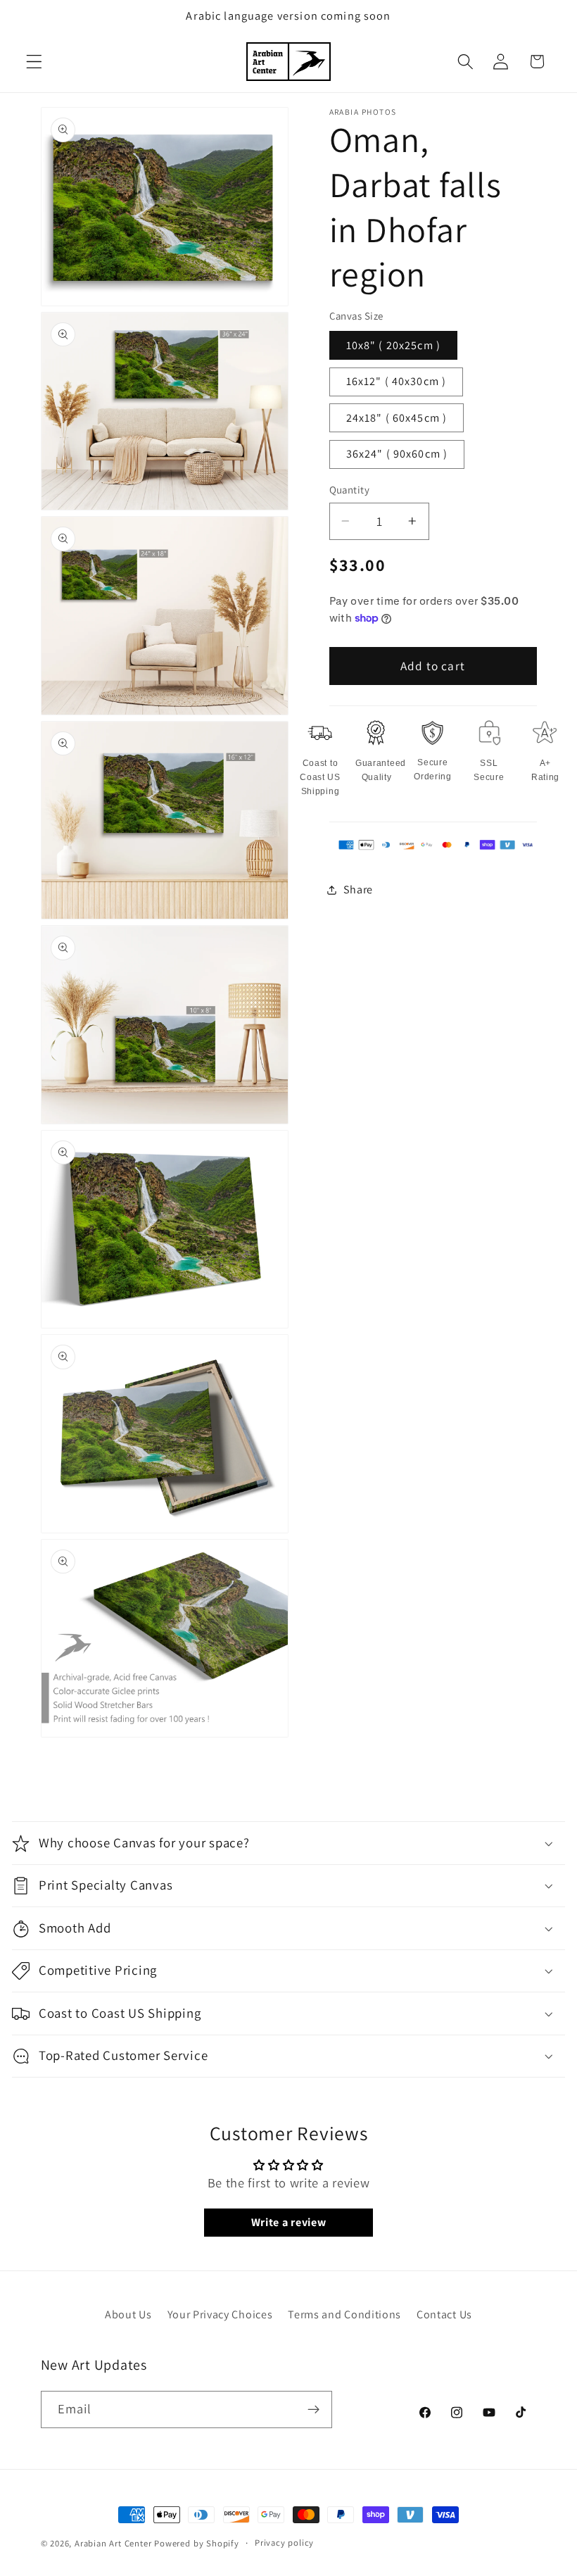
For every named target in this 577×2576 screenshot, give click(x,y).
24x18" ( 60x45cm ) (397, 418)
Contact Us (444, 2314)
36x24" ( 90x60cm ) (397, 454)
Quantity (350, 490)
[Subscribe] (313, 2410)
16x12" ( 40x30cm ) (397, 381)
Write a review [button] (289, 2222)
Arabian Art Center (113, 2543)
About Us (128, 2314)
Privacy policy (284, 2543)
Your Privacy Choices (220, 2314)
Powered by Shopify (197, 2543)
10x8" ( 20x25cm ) (394, 345)
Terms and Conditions (344, 2314)
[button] (34, 62)
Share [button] (358, 890)
